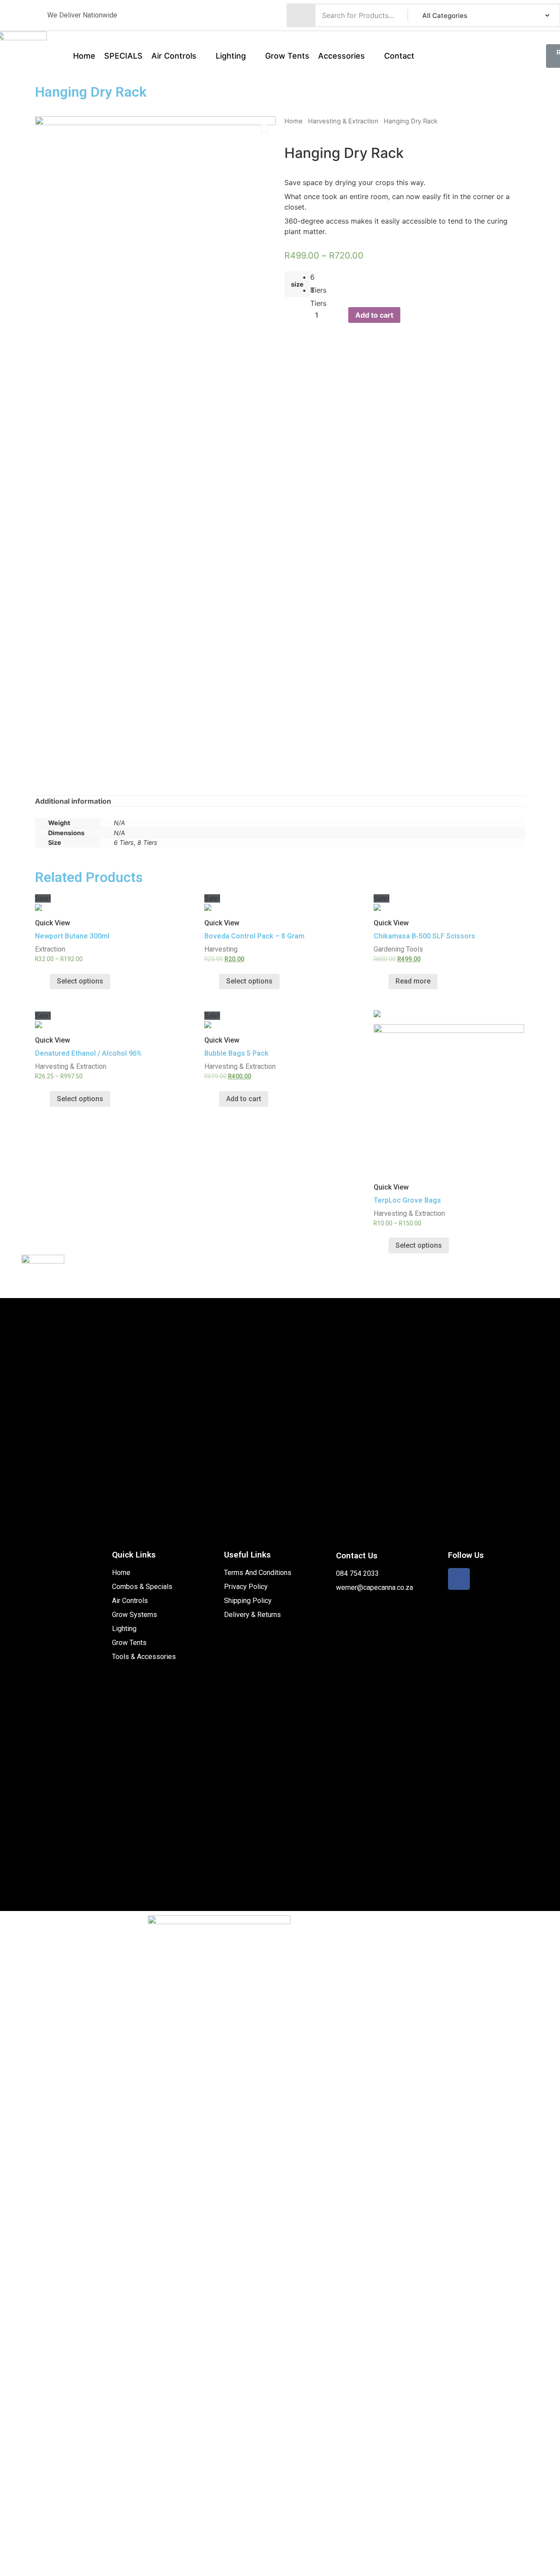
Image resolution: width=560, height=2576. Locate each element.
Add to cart (374, 315)
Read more (413, 981)
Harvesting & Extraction (343, 121)
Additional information (73, 801)
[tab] (73, 801)
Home (294, 121)
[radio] (317, 277)
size (297, 284)
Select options (80, 981)
